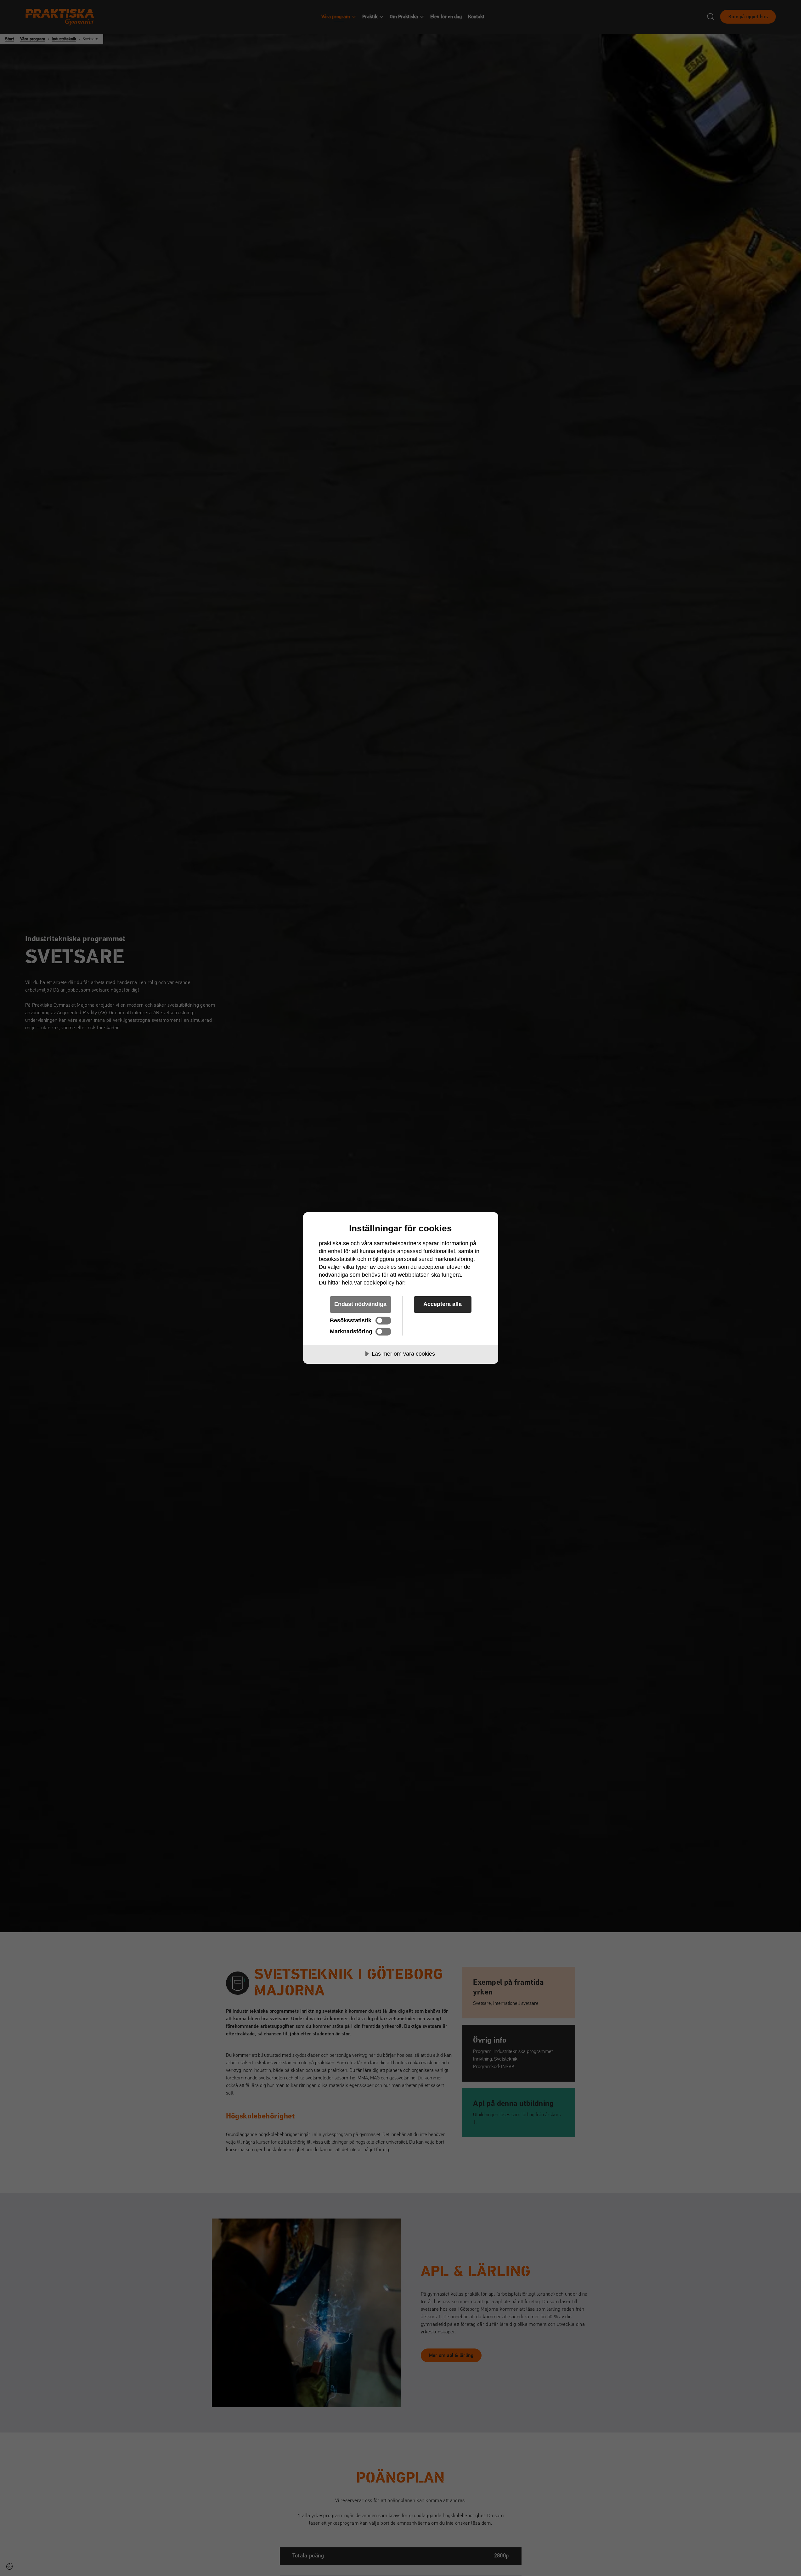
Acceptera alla (443, 1304)
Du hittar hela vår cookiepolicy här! (362, 1283)
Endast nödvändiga (360, 1304)
